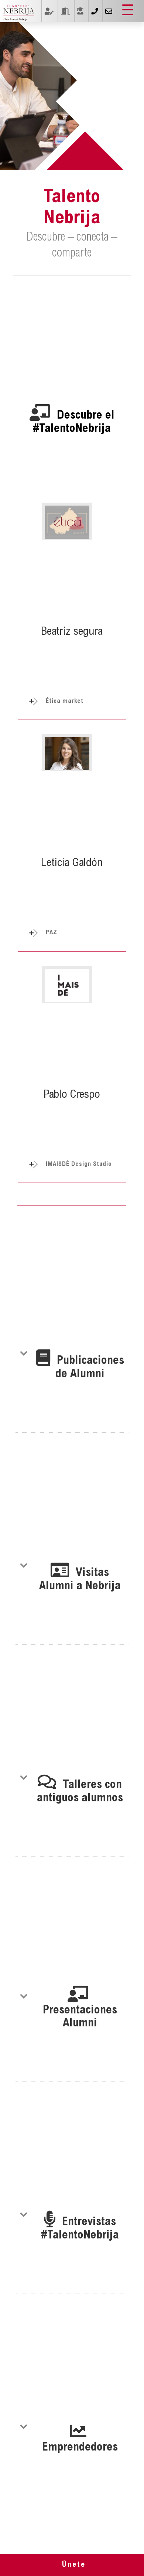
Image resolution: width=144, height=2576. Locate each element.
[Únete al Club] (80, 11)
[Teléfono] (94, 11)
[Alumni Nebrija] (19, 12)
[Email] (108, 11)
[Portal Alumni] (65, 11)
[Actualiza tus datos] (49, 11)
